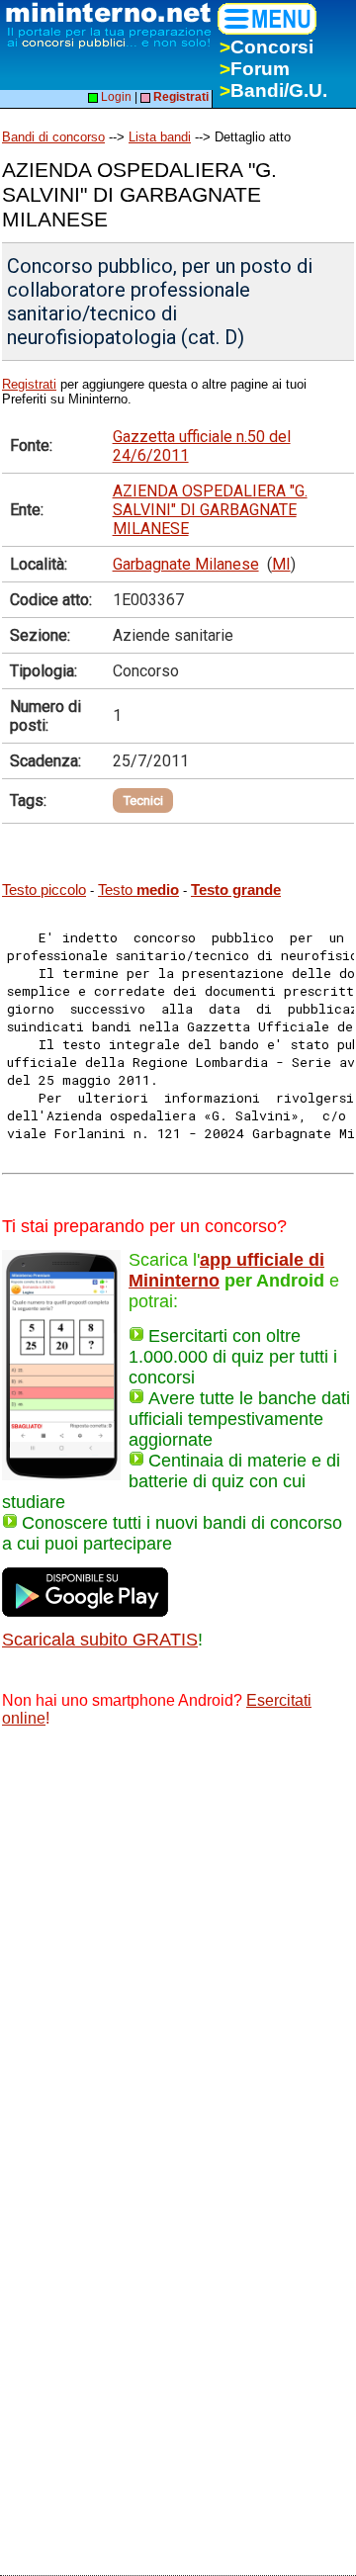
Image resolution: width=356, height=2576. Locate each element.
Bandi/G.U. (273, 90)
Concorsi (267, 47)
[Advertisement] (178, 1933)
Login (115, 97)
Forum (255, 69)
